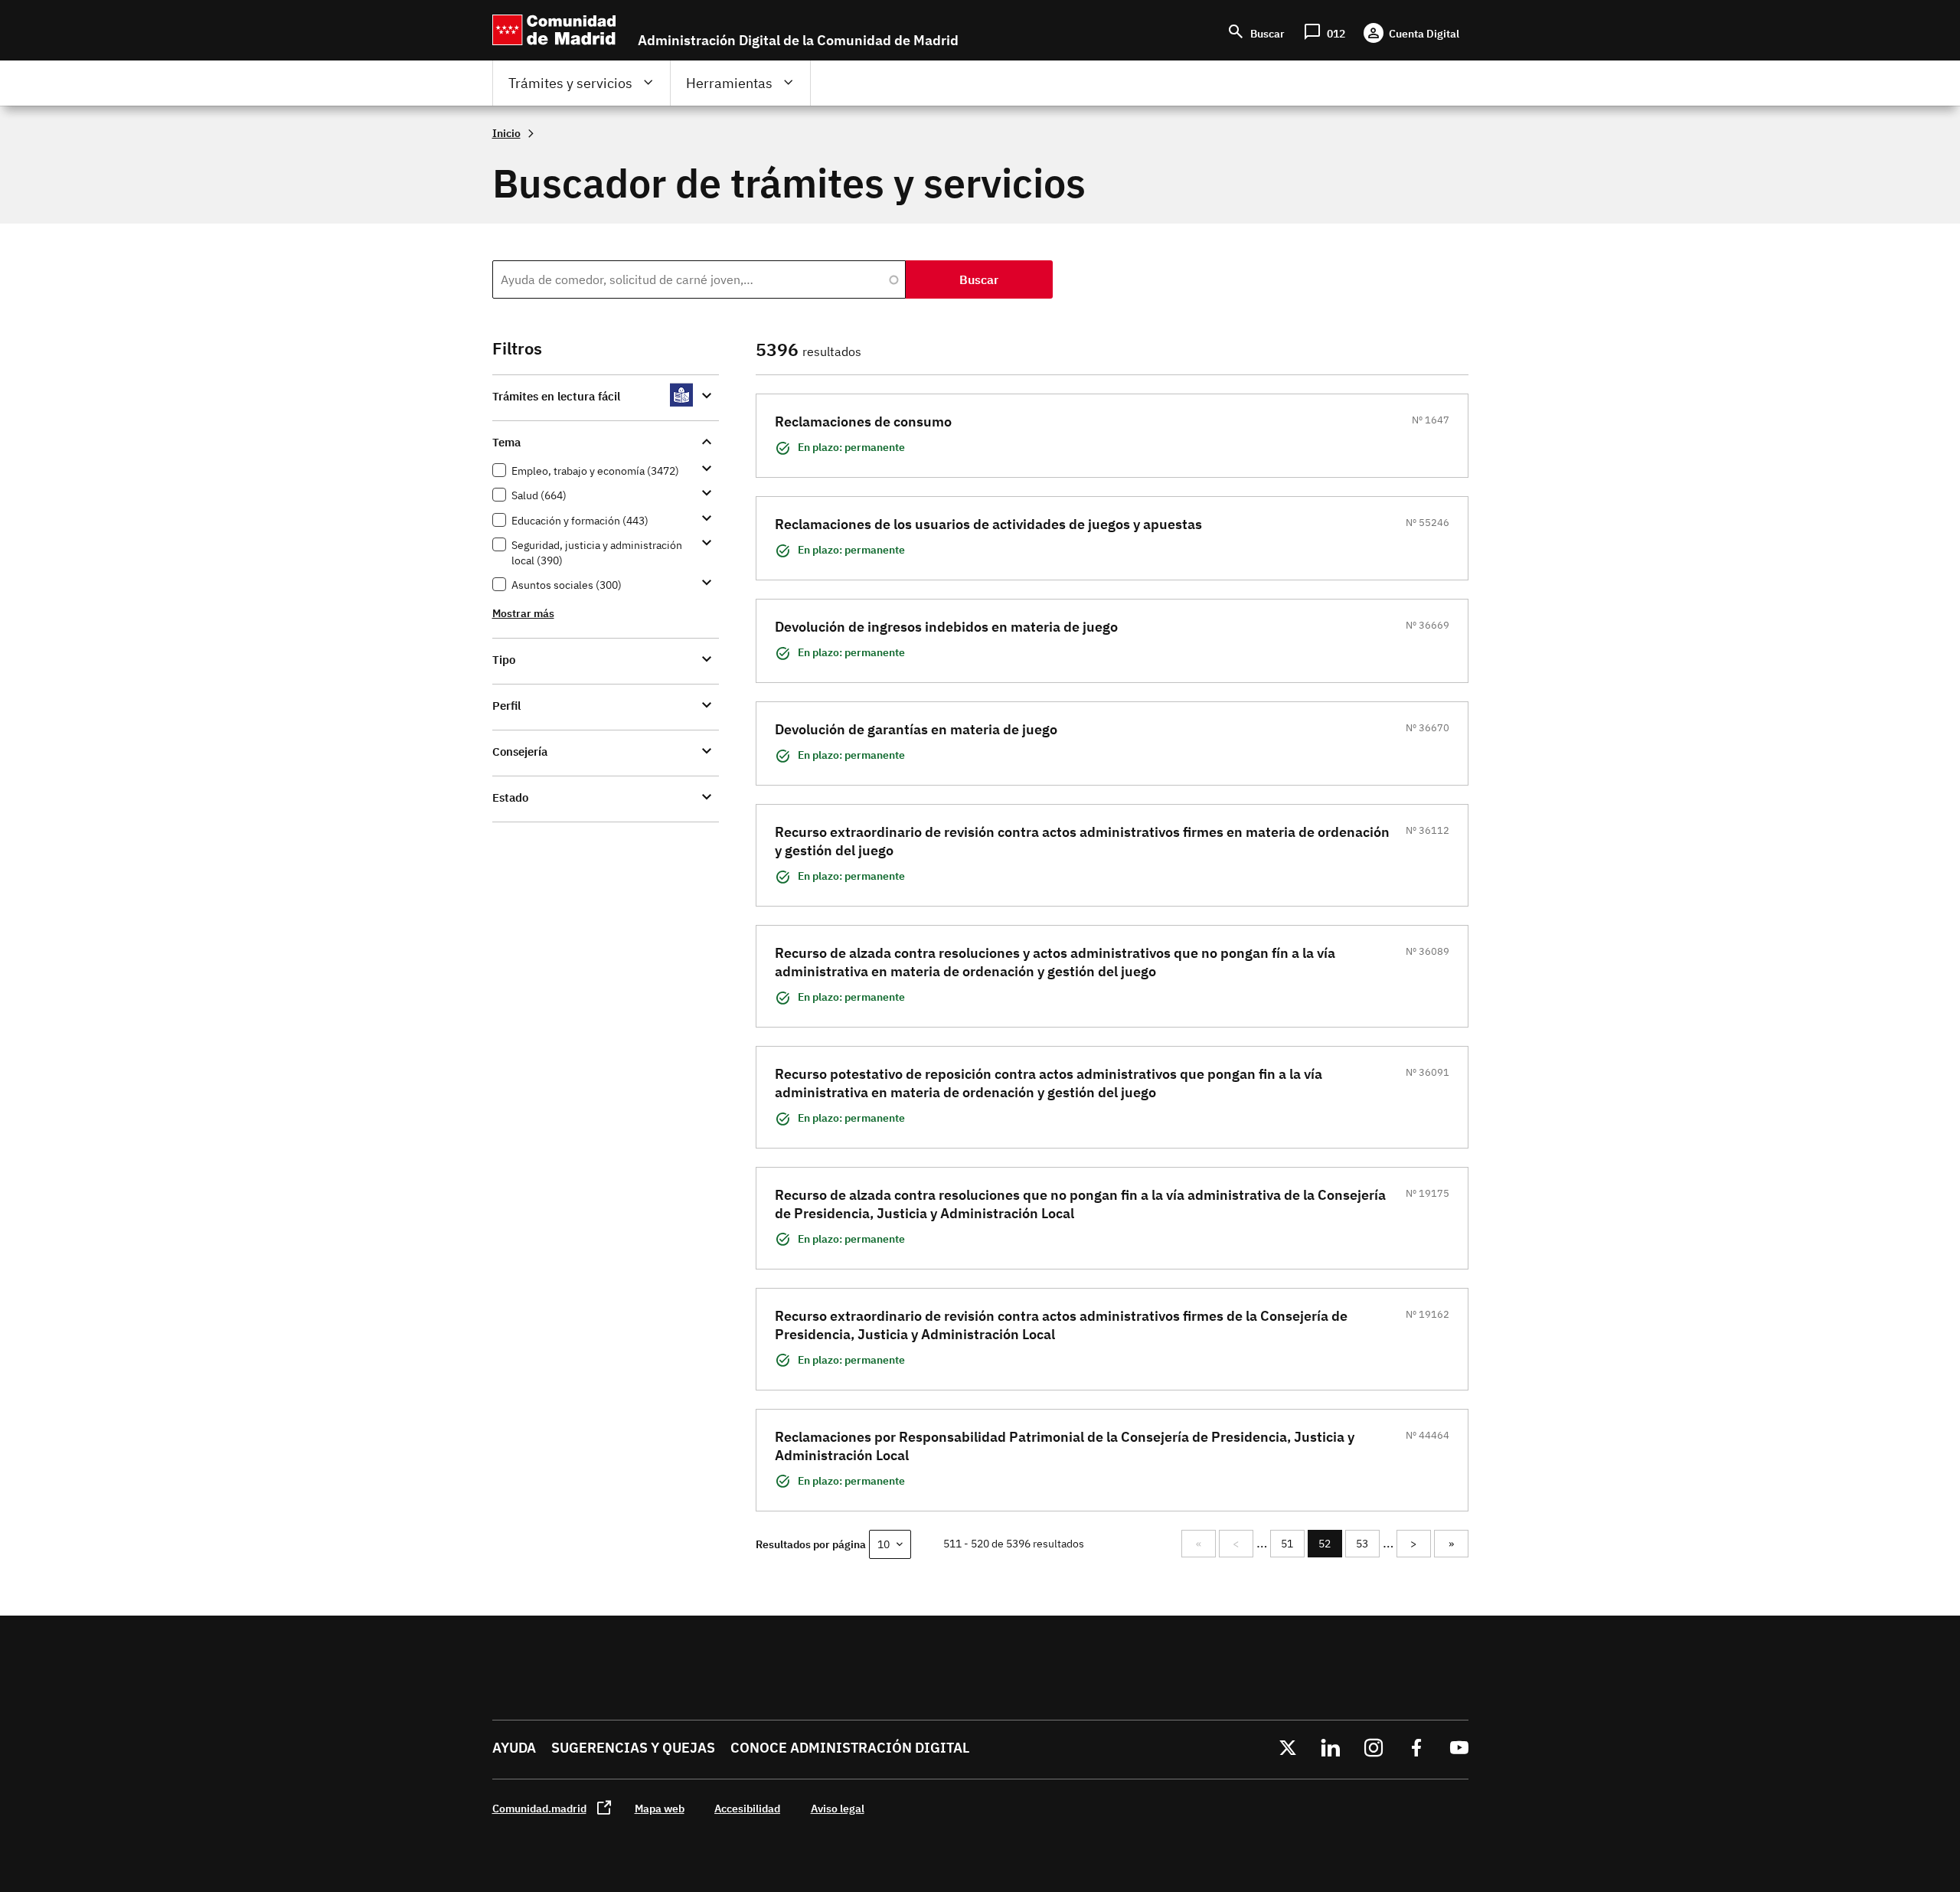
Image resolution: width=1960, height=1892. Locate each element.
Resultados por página (811, 1544)
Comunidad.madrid (539, 1808)
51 (1292, 1544)
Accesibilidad (747, 1808)
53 (1367, 1544)
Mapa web (660, 1808)
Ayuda (514, 1748)
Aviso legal (838, 1808)
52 (1330, 1547)
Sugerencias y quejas (633, 1748)
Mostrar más (523, 613)
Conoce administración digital (850, 1748)
